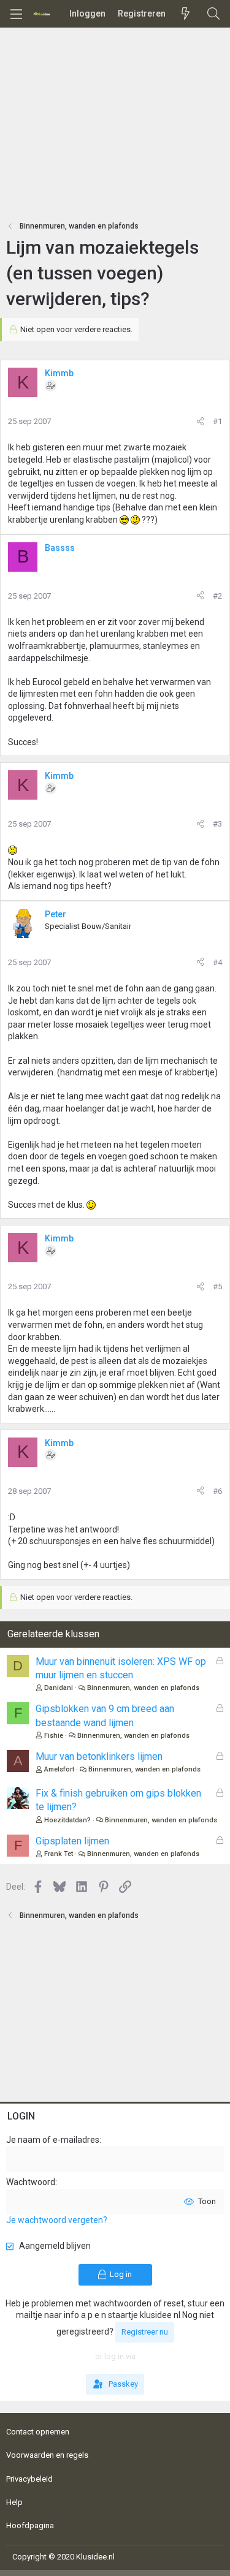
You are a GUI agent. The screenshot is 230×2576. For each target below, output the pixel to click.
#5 (217, 1286)
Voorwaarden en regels (47, 2455)
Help (14, 2502)
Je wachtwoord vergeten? (57, 2220)
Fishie (54, 1736)
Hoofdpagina (30, 2525)
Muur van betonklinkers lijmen (99, 1756)
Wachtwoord (31, 2182)
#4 (217, 962)
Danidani (59, 1688)
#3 (217, 824)
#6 (217, 1491)
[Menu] (16, 14)
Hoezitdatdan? (67, 1820)
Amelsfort (59, 1769)
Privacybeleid (29, 2479)
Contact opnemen (38, 2432)
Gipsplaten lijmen (72, 1841)
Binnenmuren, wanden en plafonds (143, 1688)
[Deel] (200, 422)
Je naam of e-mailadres (53, 2140)
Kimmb (59, 373)
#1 (217, 421)
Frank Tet (59, 1854)
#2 (217, 596)
